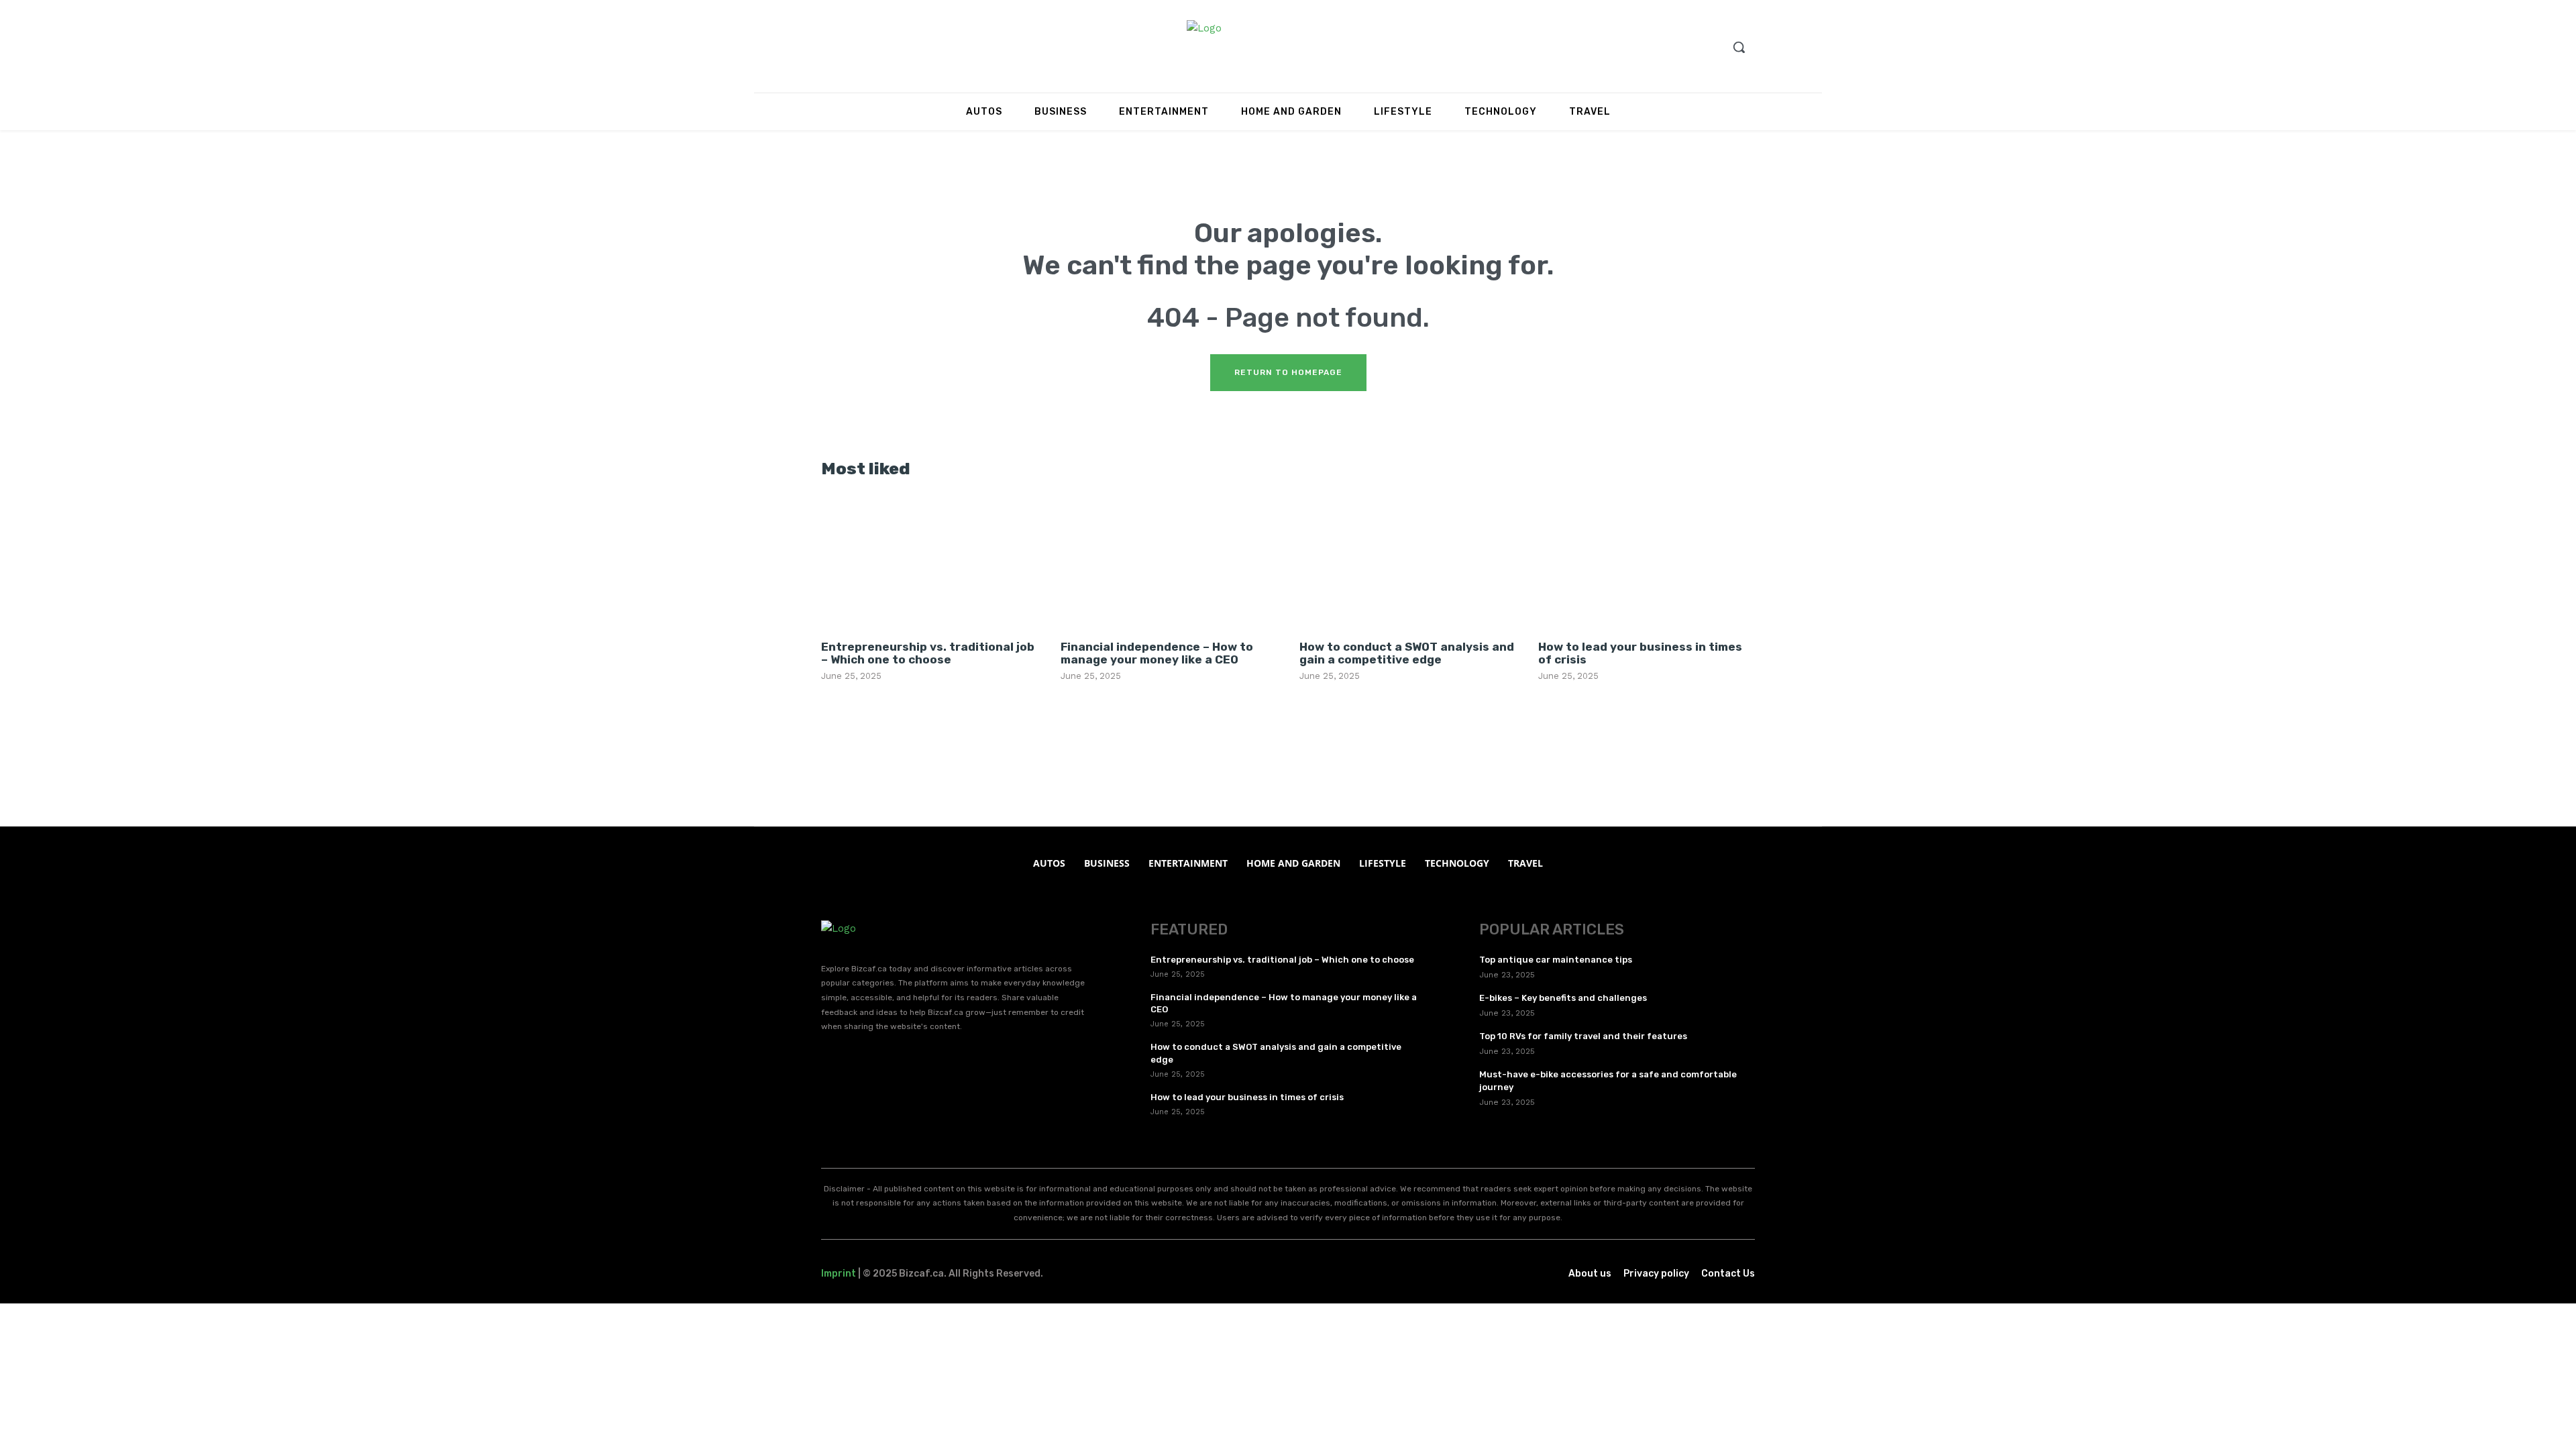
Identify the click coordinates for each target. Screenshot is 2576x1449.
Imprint (839, 1274)
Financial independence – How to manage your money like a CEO (1157, 653)
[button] (1739, 47)
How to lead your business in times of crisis (1640, 653)
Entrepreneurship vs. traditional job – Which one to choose (928, 653)
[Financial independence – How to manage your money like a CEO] (1169, 562)
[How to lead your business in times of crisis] (1646, 562)
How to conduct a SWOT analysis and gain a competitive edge (1407, 653)
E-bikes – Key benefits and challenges (1563, 998)
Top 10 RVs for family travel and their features (1583, 1036)
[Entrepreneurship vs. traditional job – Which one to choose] (929, 562)
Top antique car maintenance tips (1556, 960)
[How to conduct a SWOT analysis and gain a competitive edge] (1407, 562)
